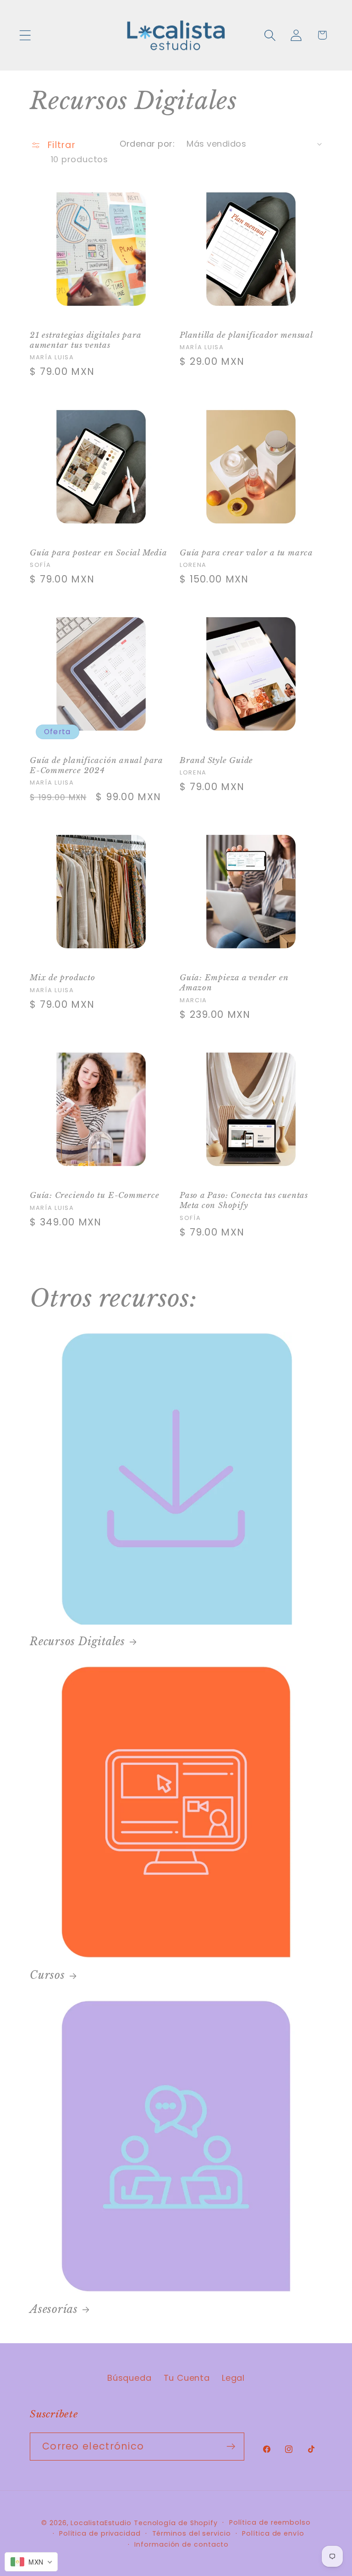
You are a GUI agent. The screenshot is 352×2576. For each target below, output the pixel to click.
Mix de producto (63, 978)
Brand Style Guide (216, 761)
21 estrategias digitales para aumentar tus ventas (85, 340)
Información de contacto (181, 2544)
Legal (233, 2378)
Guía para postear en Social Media (99, 553)
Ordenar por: (147, 144)
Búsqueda (129, 2378)
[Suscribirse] (231, 2447)
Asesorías (54, 2309)
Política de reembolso (270, 2522)
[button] (25, 35)
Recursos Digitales (77, 1641)
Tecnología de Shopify (176, 2523)
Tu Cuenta (187, 2378)
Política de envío (273, 2533)
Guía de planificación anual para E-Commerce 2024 (96, 766)
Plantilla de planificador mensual (246, 335)
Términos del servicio (192, 2533)
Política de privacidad (100, 2533)
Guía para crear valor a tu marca (246, 553)
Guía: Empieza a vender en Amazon (234, 983)
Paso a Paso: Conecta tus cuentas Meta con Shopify (244, 1200)
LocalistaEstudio (101, 2523)
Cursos (47, 1975)
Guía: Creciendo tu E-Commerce (95, 1195)
